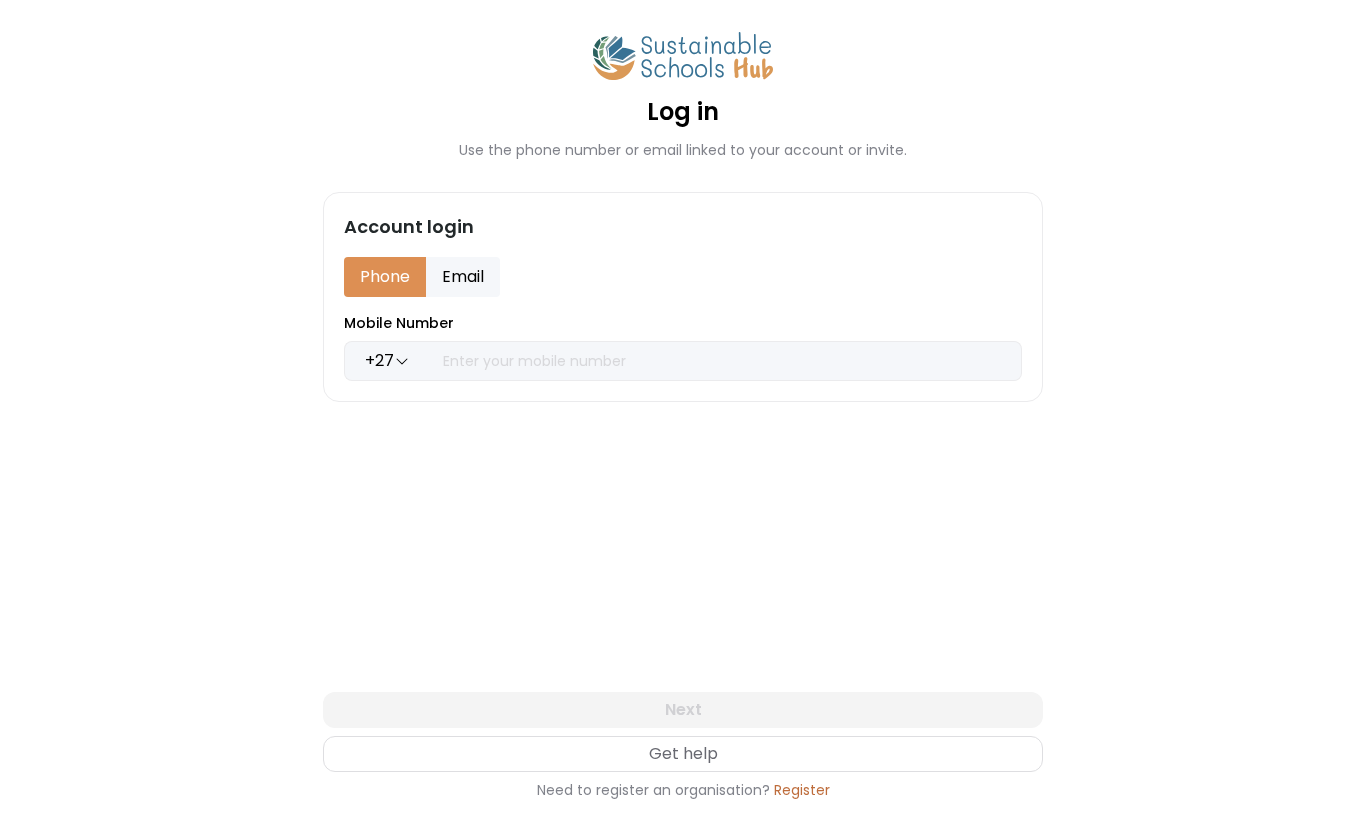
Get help (683, 753)
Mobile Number (399, 323)
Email (463, 276)
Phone (385, 276)
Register (802, 790)
